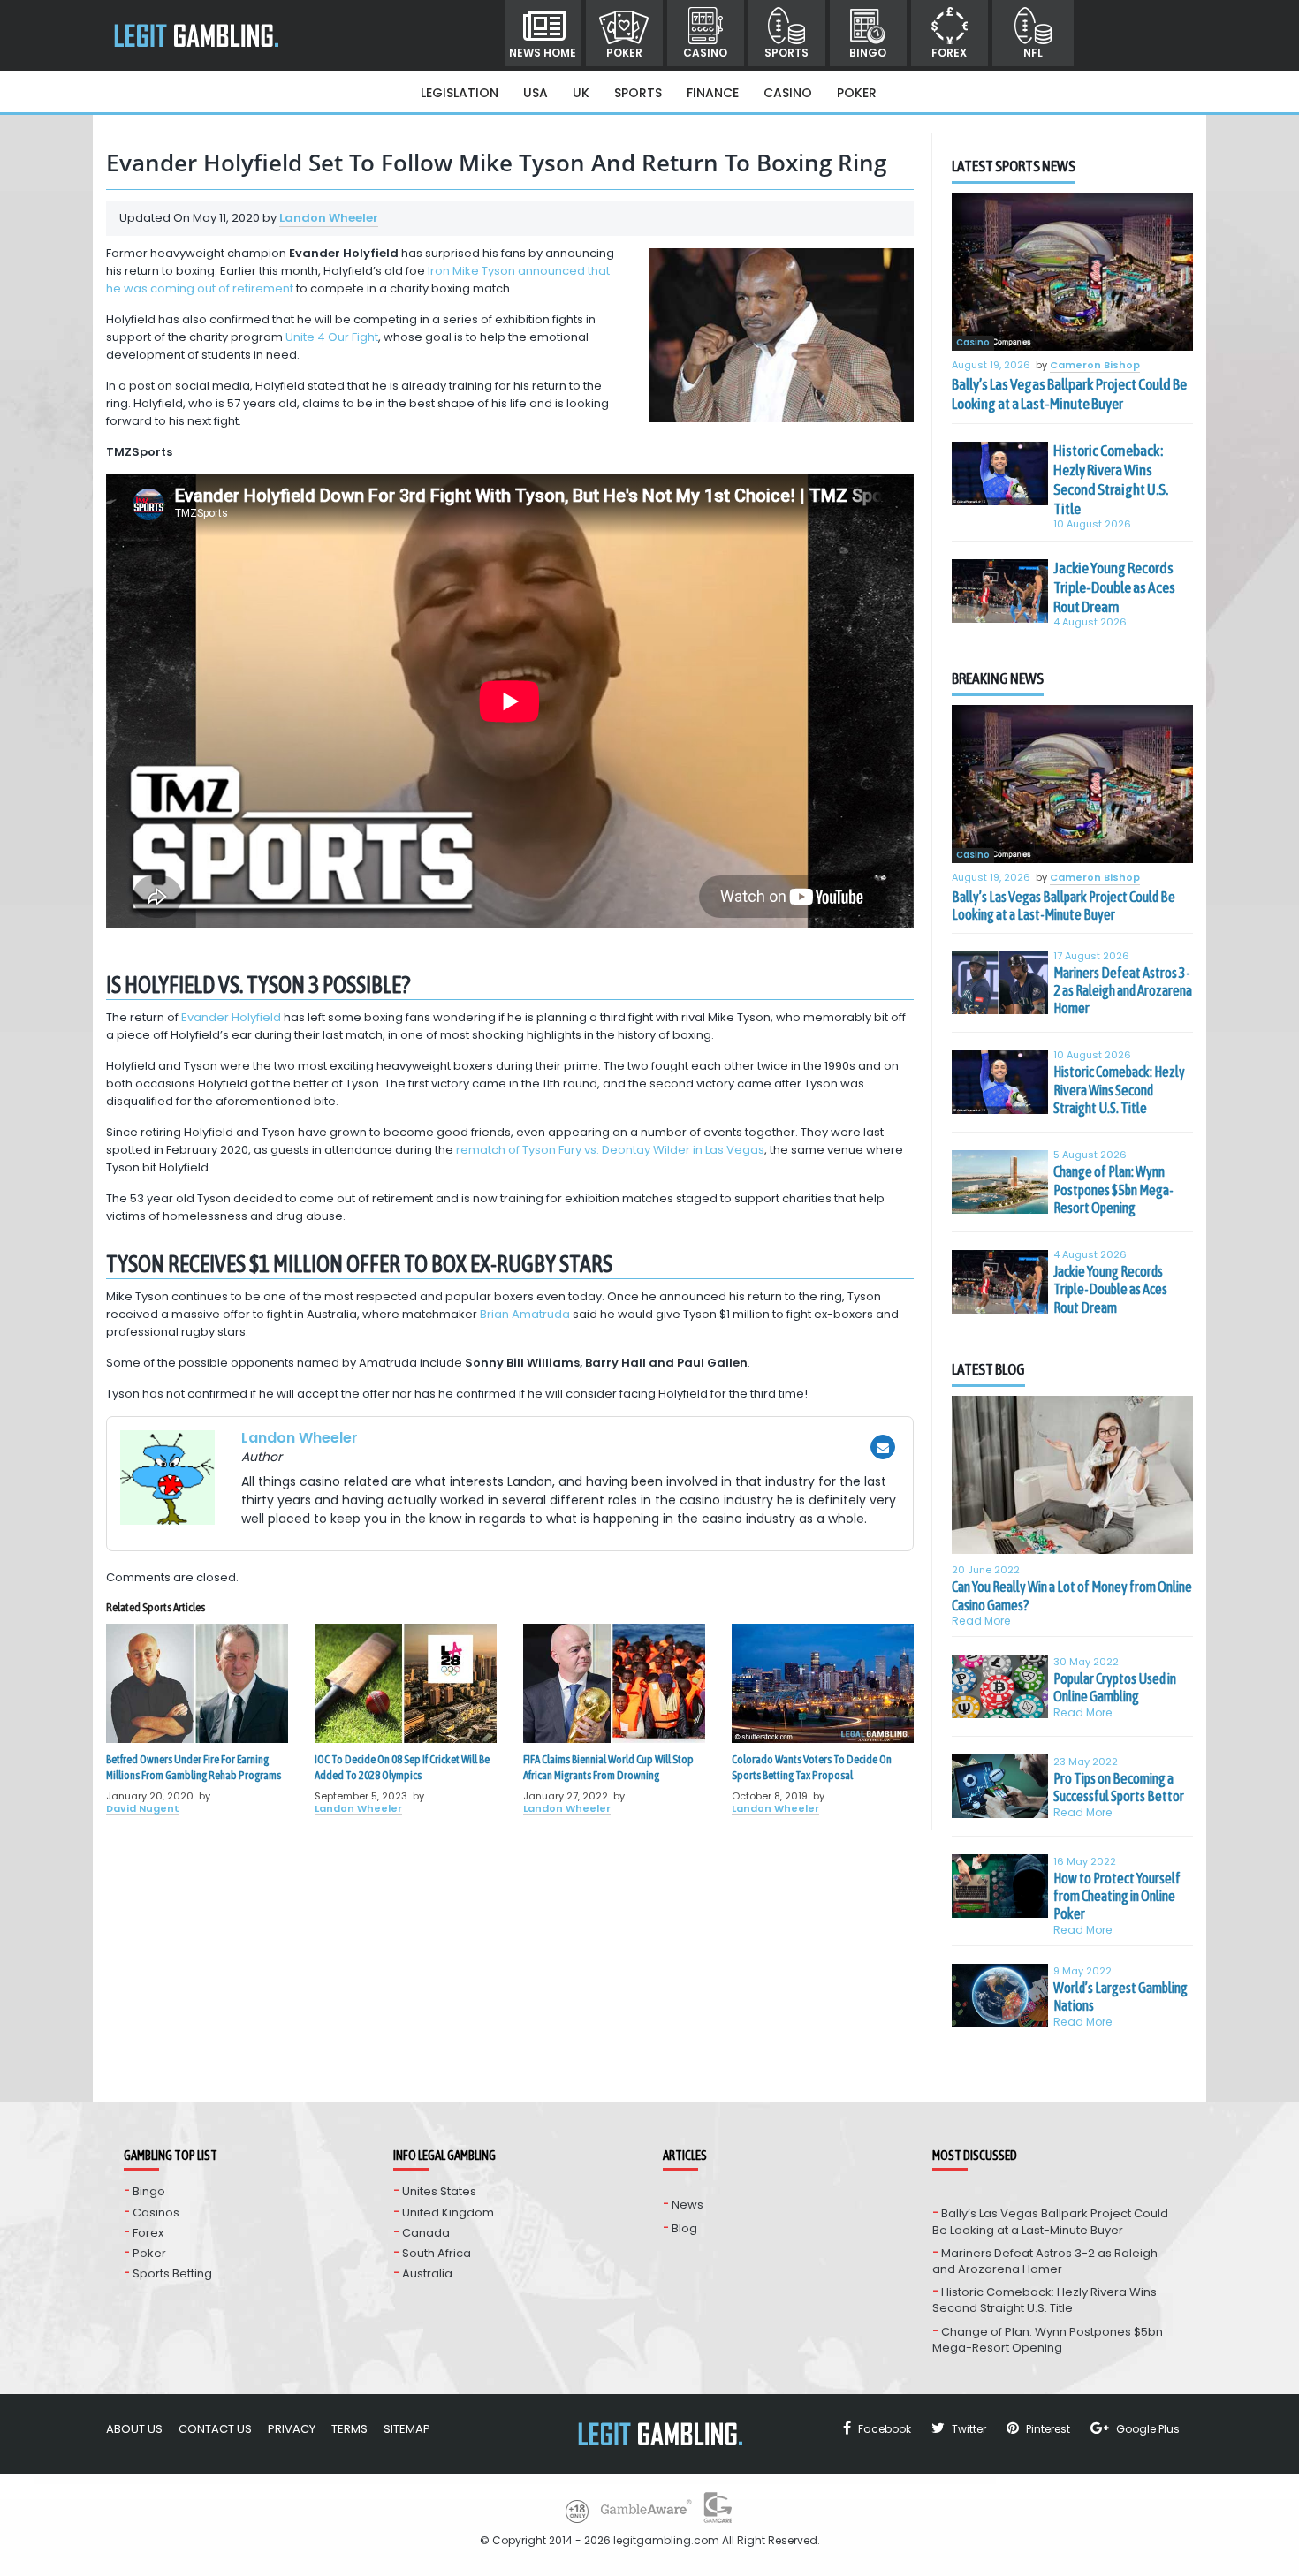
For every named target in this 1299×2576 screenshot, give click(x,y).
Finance (713, 93)
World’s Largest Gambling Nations (1120, 1996)
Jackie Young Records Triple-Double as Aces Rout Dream (1114, 587)
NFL (1033, 53)
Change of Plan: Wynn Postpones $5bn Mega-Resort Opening (1113, 1190)
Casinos (156, 2212)
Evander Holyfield (231, 1017)
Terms (349, 2429)
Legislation (460, 93)
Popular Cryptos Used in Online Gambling (1115, 1687)
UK (581, 93)
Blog (684, 2228)
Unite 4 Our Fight (332, 337)
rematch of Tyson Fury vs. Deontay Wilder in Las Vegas (610, 1150)
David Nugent (143, 1808)
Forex (949, 53)
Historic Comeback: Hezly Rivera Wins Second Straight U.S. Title (1111, 480)
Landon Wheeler (329, 218)
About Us (134, 2429)
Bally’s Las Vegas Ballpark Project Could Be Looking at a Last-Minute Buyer (1069, 394)
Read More (981, 1621)
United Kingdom (448, 2212)
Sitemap (407, 2429)
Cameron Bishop (1095, 366)
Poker (624, 53)
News (687, 2205)
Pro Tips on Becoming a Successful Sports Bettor (1119, 1787)
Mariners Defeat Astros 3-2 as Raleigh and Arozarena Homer (1123, 991)
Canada (426, 2233)
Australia (427, 2273)
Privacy (292, 2429)
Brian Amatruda (525, 1314)
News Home (543, 53)
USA (536, 93)
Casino (705, 53)
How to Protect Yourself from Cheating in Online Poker (1117, 1896)
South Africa (437, 2253)
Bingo (868, 53)
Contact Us (215, 2429)
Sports (786, 53)
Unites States (439, 2191)
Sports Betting (172, 2273)
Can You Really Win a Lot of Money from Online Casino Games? (1072, 1595)
